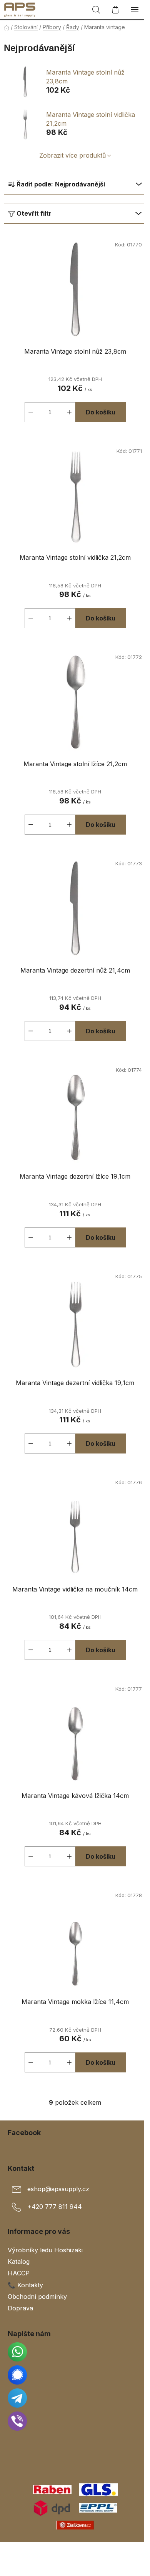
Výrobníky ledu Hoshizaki (45, 2250)
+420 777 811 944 (55, 2207)
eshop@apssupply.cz (58, 2189)
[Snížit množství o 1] (31, 412)
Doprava (20, 2308)
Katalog (19, 2262)
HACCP (19, 2273)
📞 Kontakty (25, 2285)
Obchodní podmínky (37, 2297)
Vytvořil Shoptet (77, 2551)
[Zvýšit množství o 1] (69, 412)
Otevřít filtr (34, 213)
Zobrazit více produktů (72, 155)
